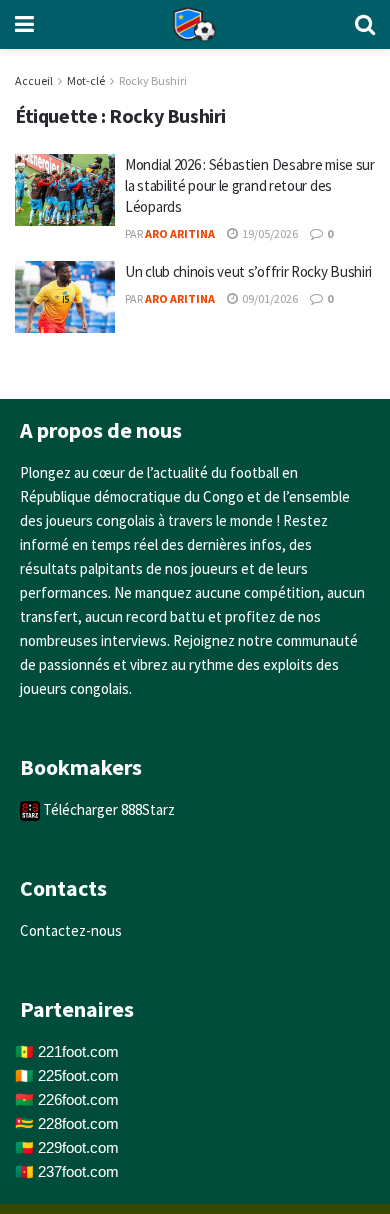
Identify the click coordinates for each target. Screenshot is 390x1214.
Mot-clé (86, 80)
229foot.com (78, 1147)
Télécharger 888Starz (107, 809)
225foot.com (78, 1075)
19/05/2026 (269, 233)
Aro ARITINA (180, 233)
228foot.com (78, 1123)
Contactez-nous (71, 930)
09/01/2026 (269, 298)
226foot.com (78, 1099)
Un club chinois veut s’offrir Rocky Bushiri (248, 271)
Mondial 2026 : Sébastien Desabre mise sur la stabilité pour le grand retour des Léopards (250, 185)
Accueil (34, 80)
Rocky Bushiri (153, 80)
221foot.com (78, 1051)
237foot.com (78, 1171)
